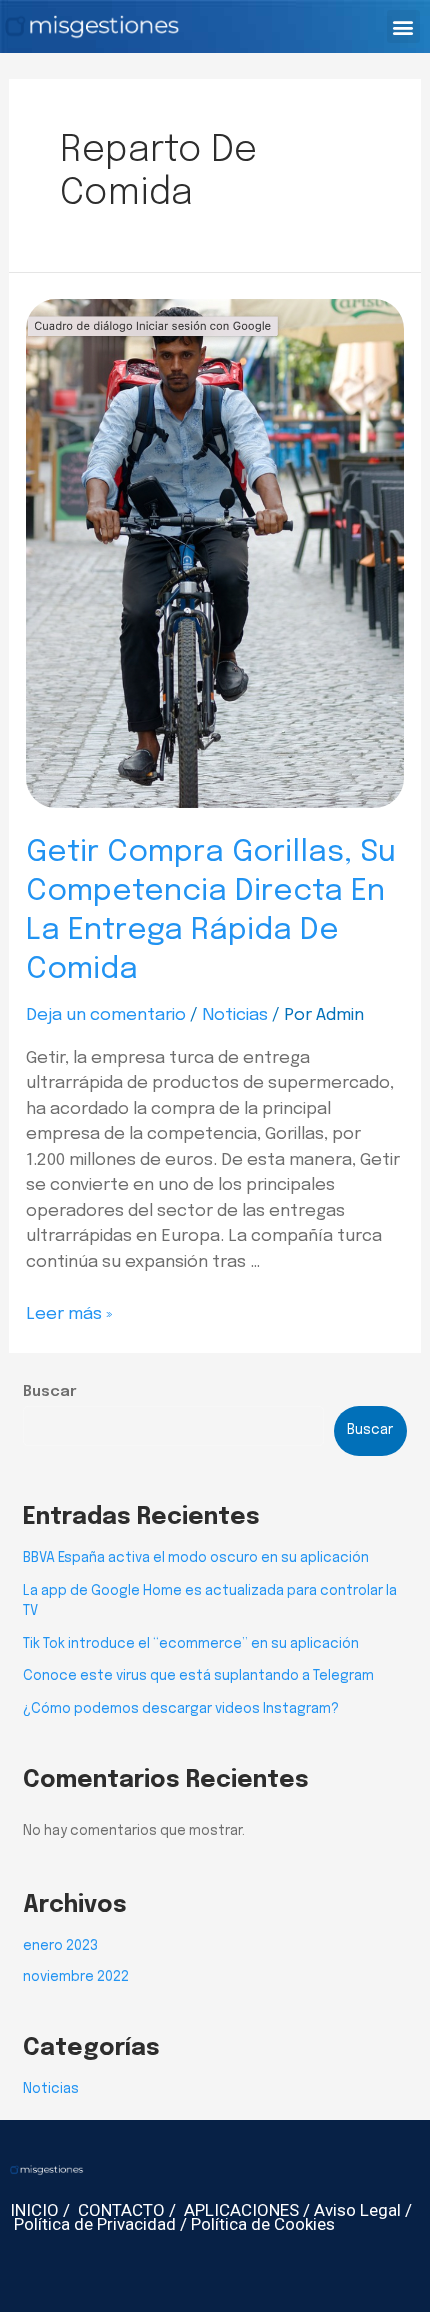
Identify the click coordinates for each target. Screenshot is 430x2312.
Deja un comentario (106, 1015)
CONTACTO (121, 2210)
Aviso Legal (357, 2210)
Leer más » (69, 1314)
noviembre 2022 (76, 1977)
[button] (403, 26)
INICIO (34, 2210)
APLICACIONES (241, 2210)
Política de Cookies (263, 2224)
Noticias (235, 1015)
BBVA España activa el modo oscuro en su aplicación (196, 1558)
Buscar (50, 1392)
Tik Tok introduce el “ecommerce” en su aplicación (191, 1644)
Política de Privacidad (95, 2224)
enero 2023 (60, 1946)
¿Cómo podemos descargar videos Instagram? (181, 1709)
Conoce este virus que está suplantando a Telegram (198, 1676)
